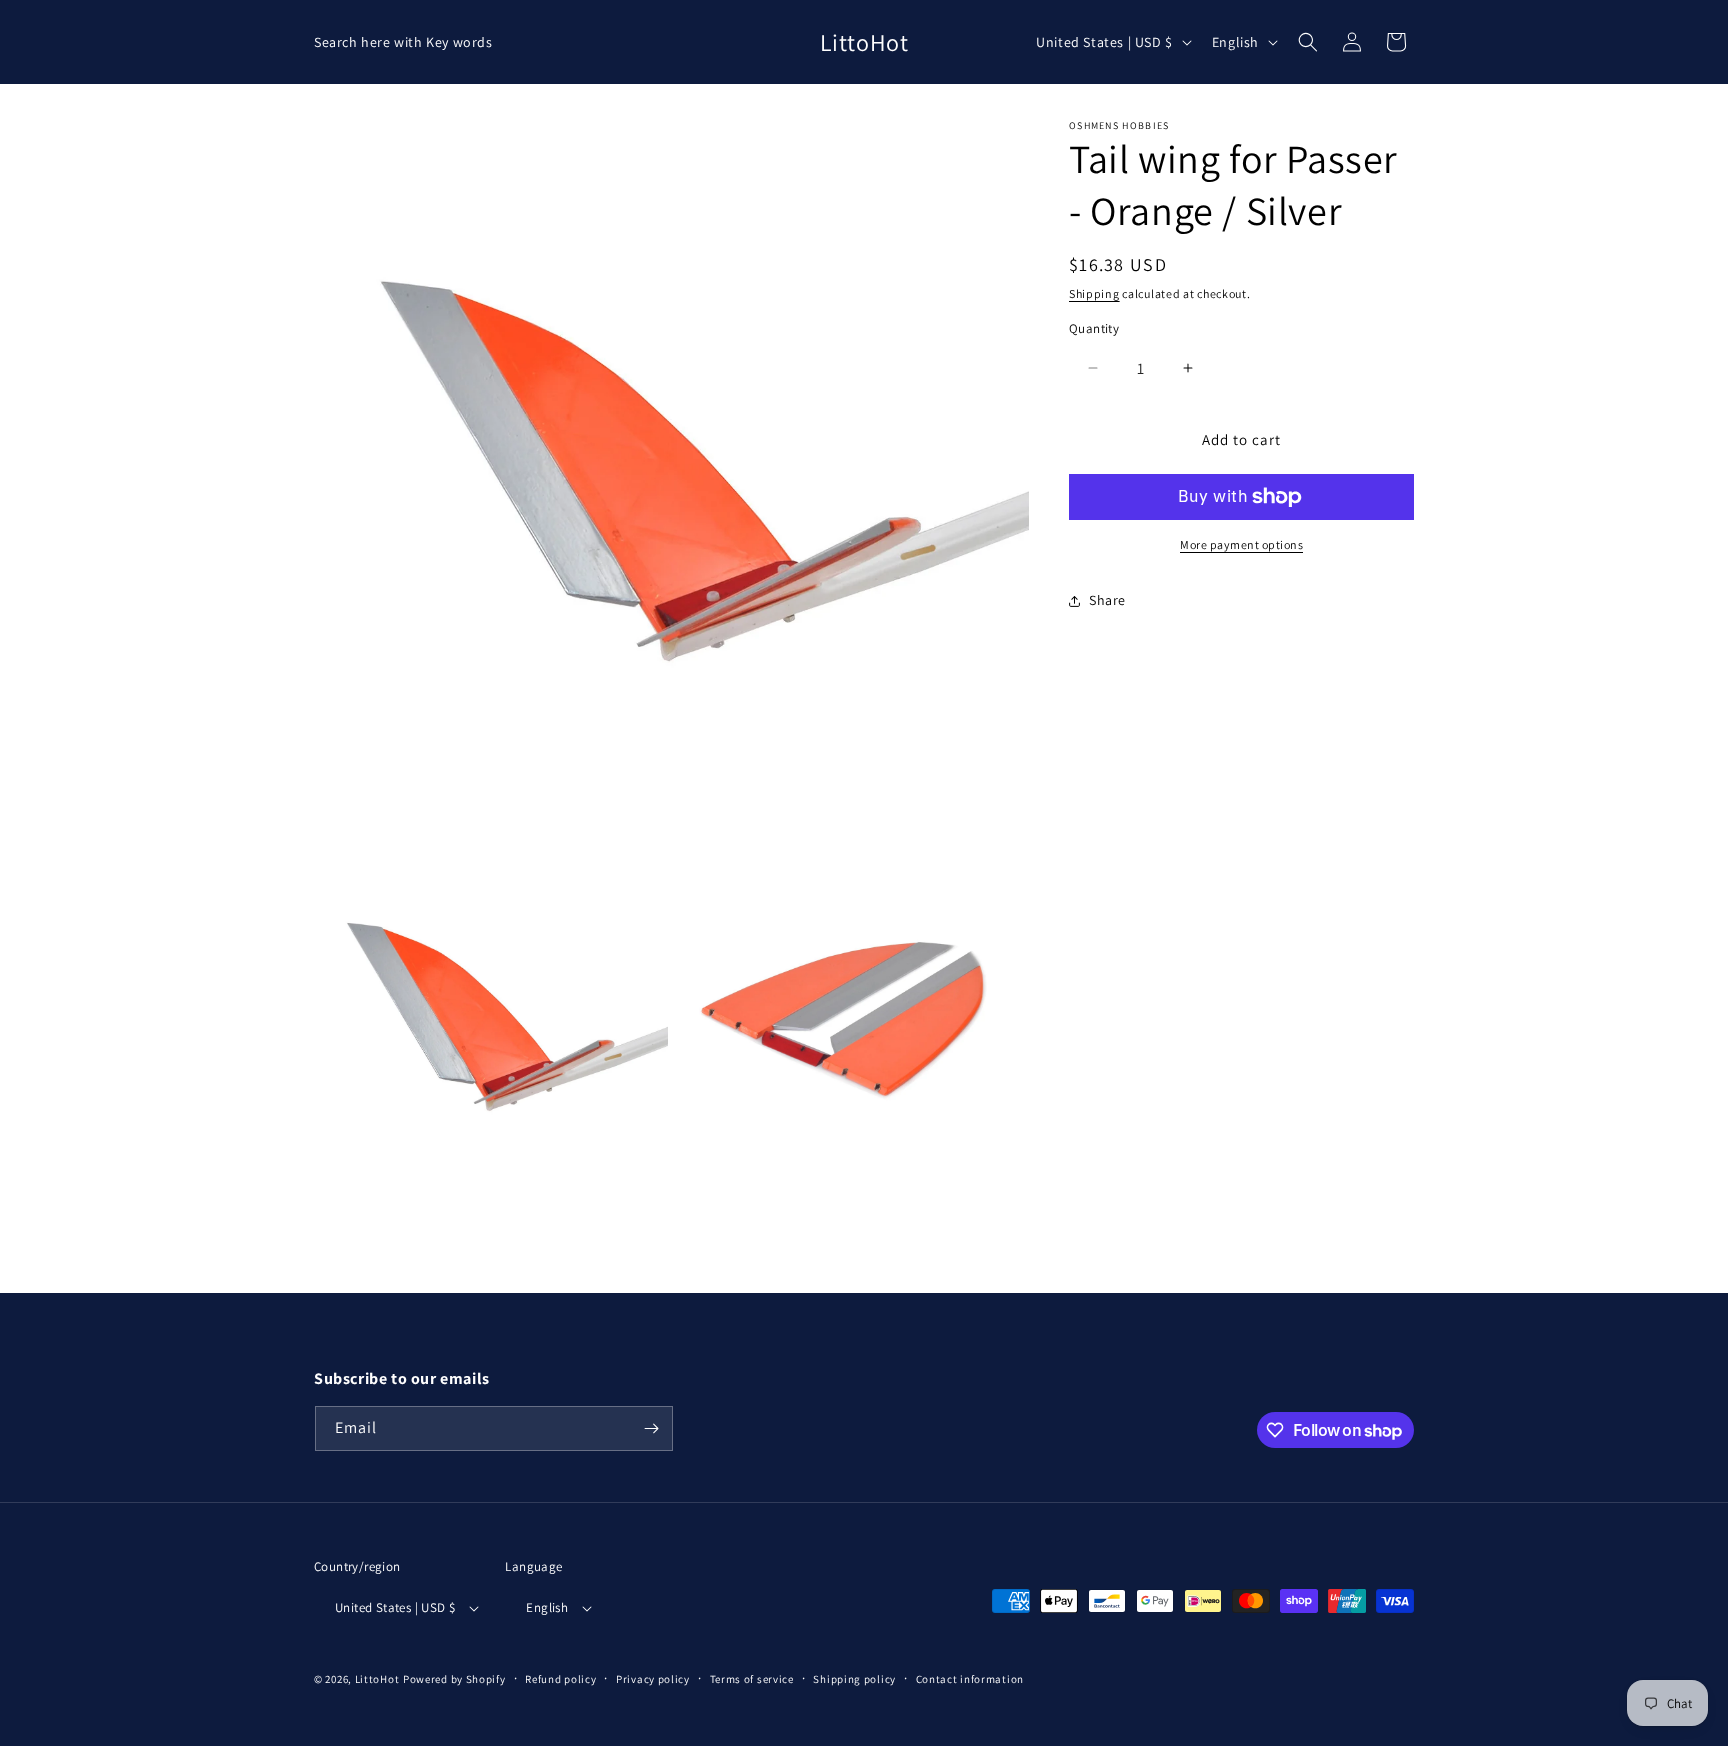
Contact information (970, 1679)
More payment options (1241, 544)
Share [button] (1107, 600)
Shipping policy (854, 1679)
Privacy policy (653, 1679)
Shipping (1094, 293)
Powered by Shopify (454, 1679)
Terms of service (752, 1679)
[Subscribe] (651, 1428)
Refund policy (560, 1679)
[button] (1308, 42)
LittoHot (377, 1679)
